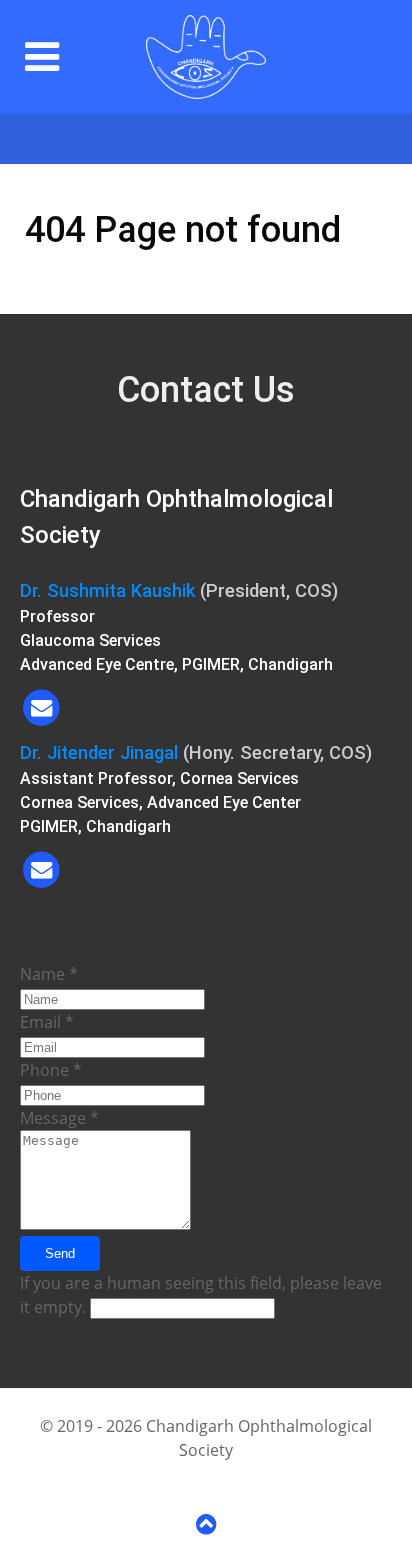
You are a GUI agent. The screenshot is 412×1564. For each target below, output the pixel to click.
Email (47, 1022)
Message (59, 1118)
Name (49, 974)
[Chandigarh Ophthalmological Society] (206, 57)
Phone (51, 1070)
